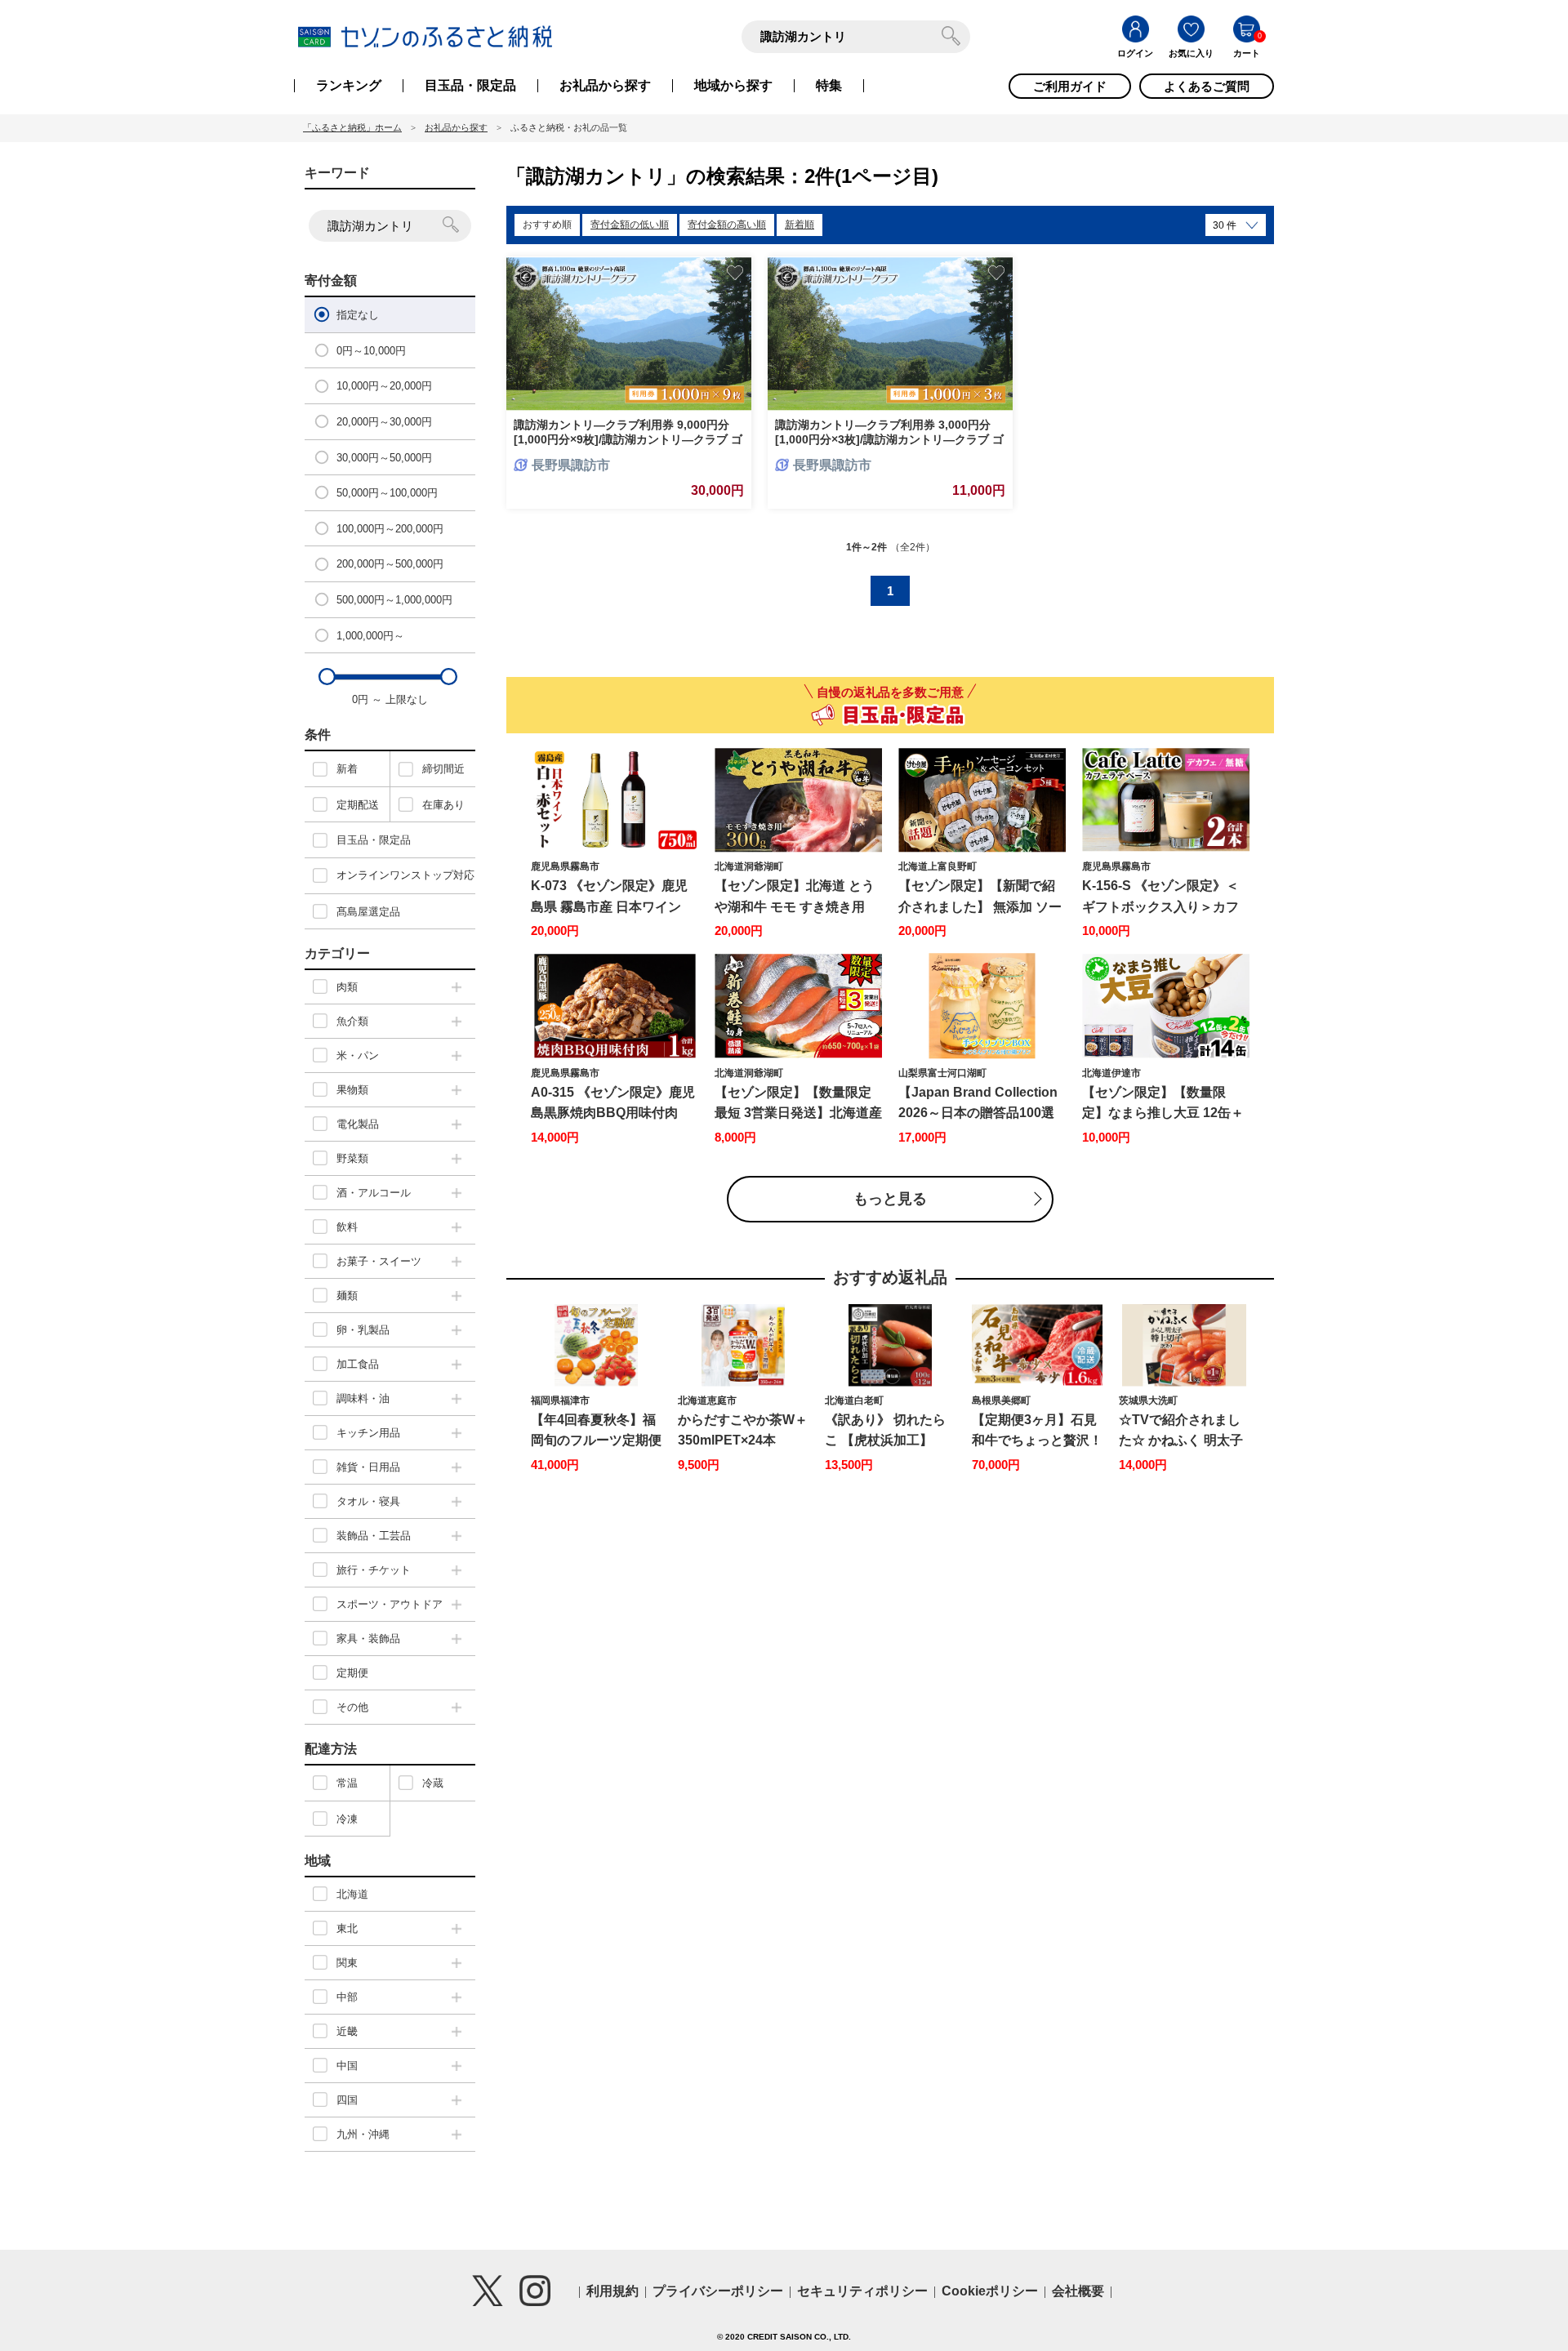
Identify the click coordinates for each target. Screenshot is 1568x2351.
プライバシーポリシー (718, 2291)
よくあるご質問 (1207, 86)
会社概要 (1078, 2291)
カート (1247, 53)
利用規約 (612, 2291)
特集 (829, 86)
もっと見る (890, 1199)
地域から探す (733, 86)
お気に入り (1191, 53)
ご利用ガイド (1070, 86)
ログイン (1135, 53)
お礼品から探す (605, 86)
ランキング (349, 86)
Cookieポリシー (990, 2291)
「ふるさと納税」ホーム (352, 127)
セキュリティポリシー (862, 2291)
